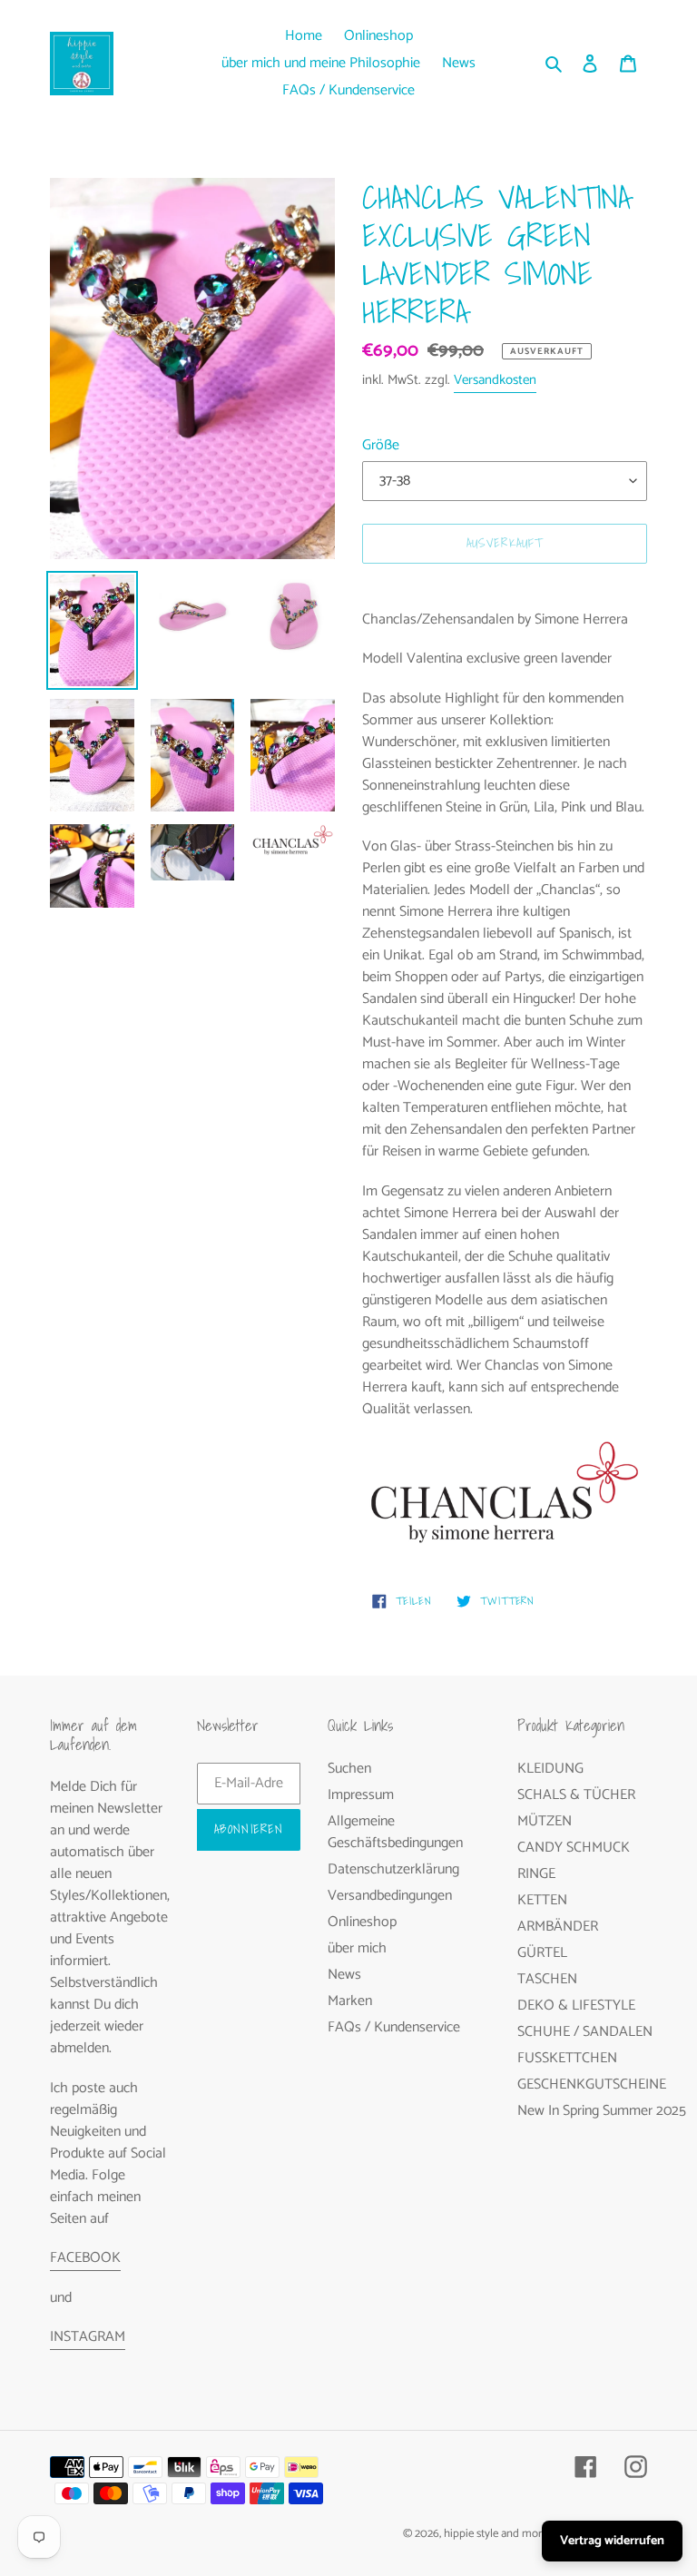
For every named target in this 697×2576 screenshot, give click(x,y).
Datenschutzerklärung (393, 1869)
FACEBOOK (85, 2258)
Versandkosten (495, 380)
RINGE (536, 1874)
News (344, 1975)
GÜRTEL (542, 1953)
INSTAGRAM (88, 2337)
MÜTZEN (545, 1821)
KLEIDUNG (550, 1769)
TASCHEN (547, 1979)
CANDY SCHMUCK (574, 1848)
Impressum (361, 1795)
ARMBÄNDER (558, 1927)
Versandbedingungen (390, 1896)
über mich (357, 1948)
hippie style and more (496, 2534)
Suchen (349, 1769)
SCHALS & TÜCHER (576, 1795)
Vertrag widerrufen (612, 2541)
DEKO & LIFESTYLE (576, 2006)
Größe (381, 446)
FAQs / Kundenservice (394, 2027)
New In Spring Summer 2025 (602, 2111)
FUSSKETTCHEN (567, 2058)
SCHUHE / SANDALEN (585, 2032)
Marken (350, 2001)
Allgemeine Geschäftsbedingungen (395, 1832)
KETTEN (542, 1900)
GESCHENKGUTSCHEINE (592, 2084)
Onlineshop (362, 1922)
